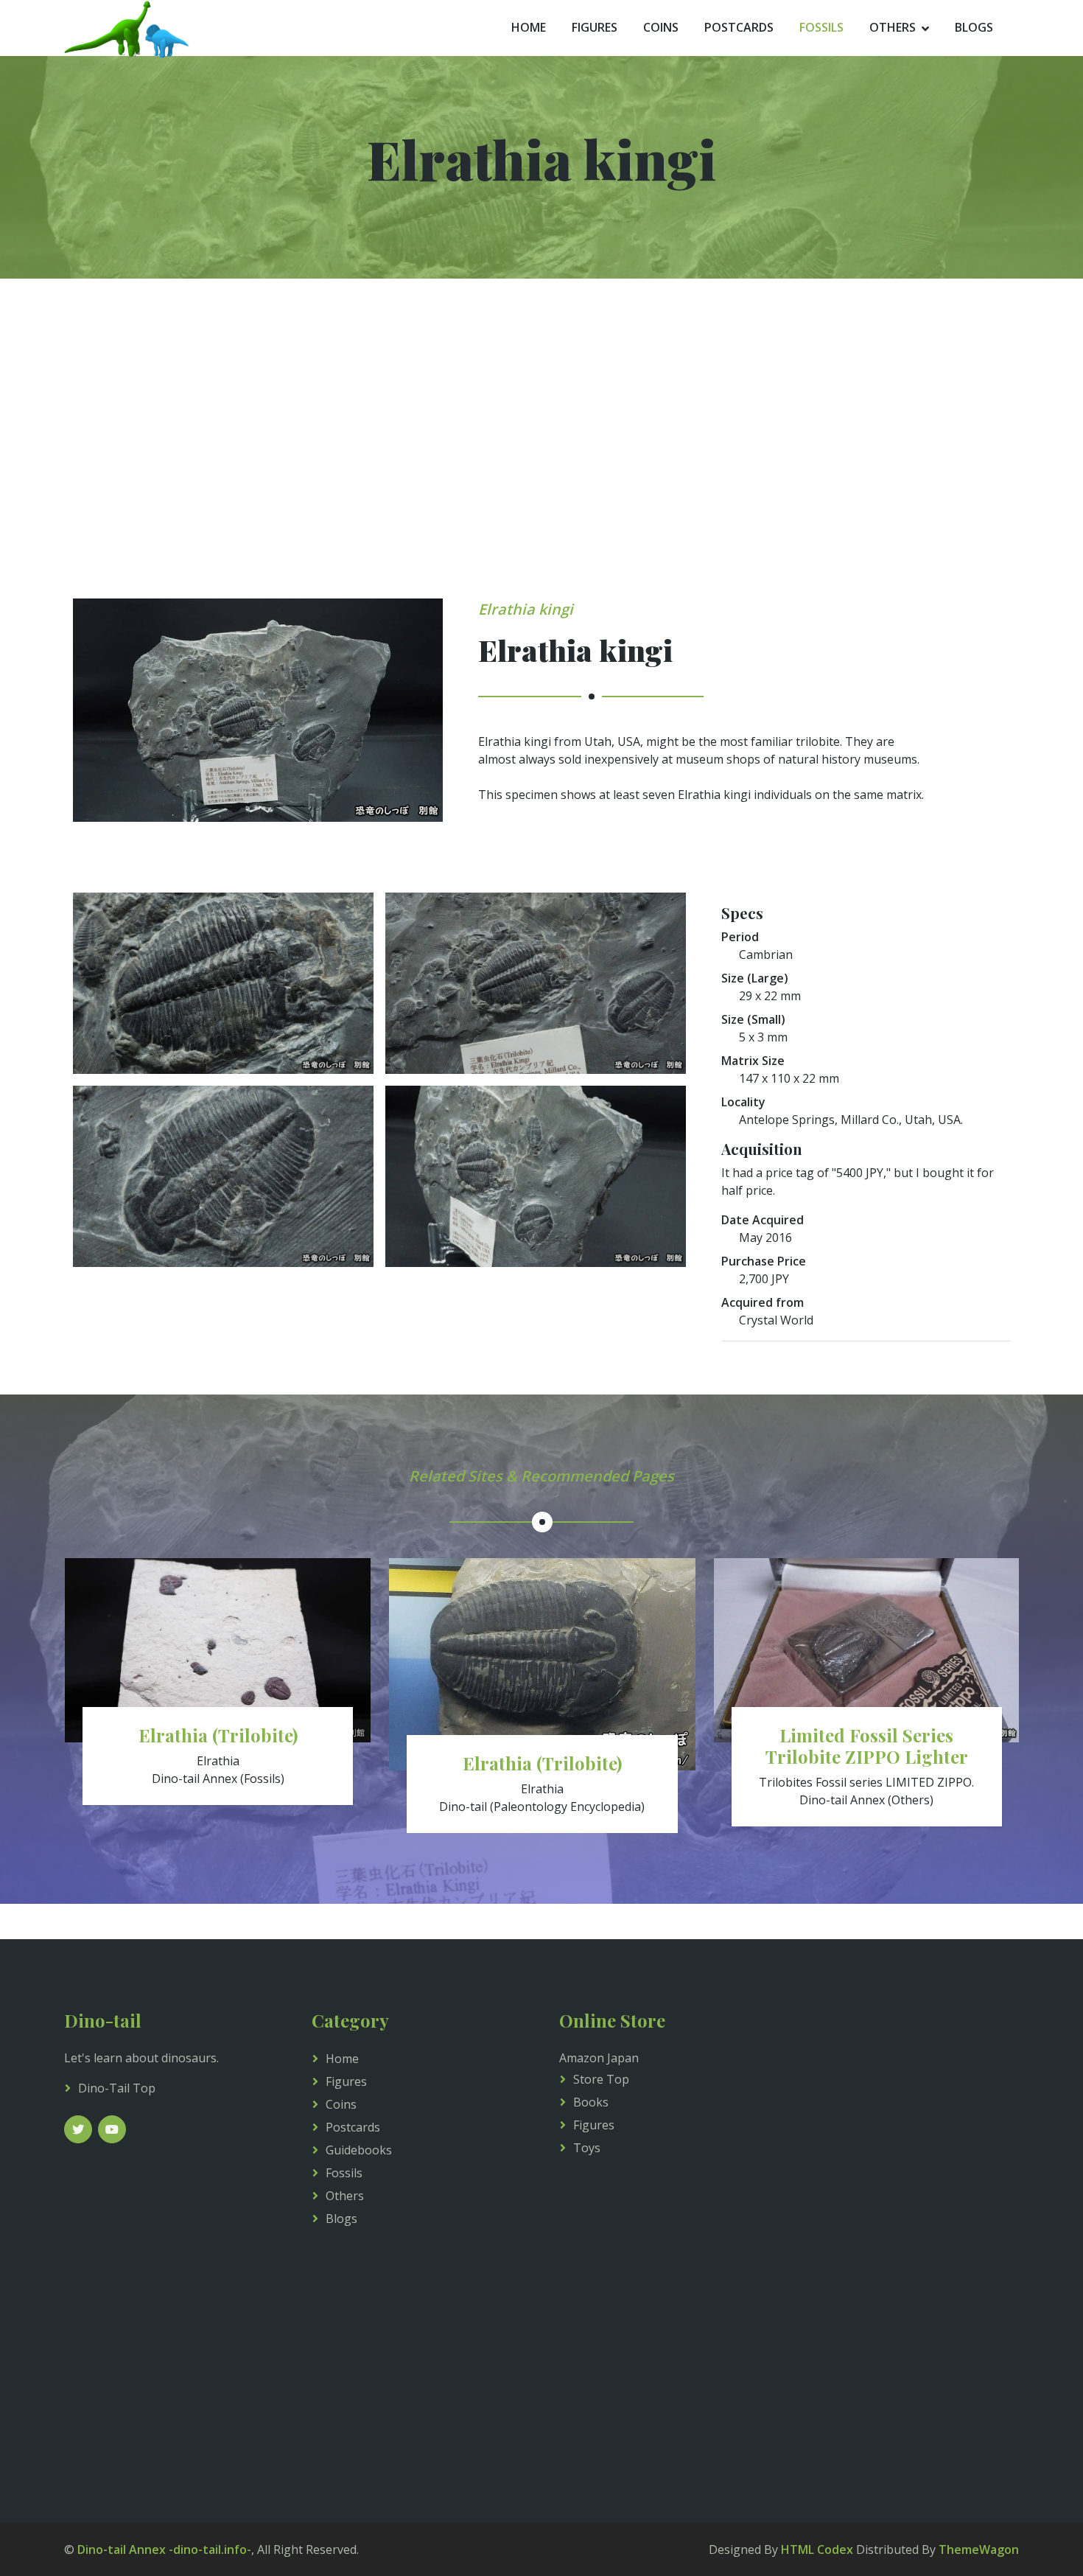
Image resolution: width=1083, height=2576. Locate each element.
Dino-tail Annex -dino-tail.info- (164, 2549)
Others (893, 27)
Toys (587, 2148)
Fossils (821, 27)
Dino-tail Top (117, 2088)
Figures (595, 27)
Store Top (601, 2079)
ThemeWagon (979, 2549)
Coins (661, 27)
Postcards (739, 27)
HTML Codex (817, 2549)
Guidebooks (359, 2150)
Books (591, 2102)
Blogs (974, 27)
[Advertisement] (541, 460)
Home (529, 27)
